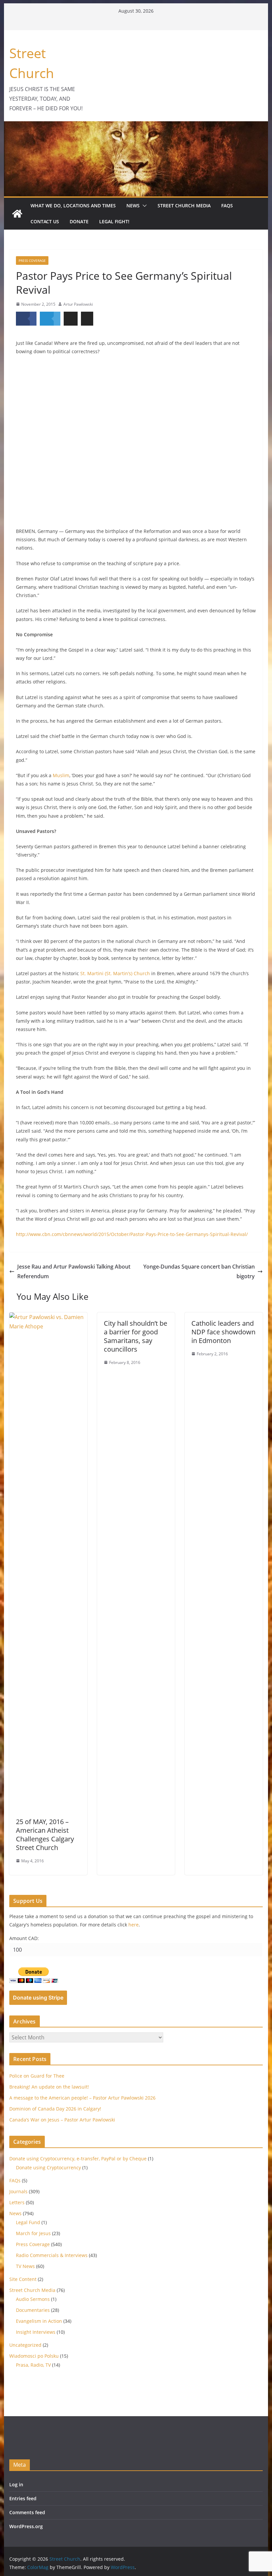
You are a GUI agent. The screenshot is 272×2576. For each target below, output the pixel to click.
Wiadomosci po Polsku (34, 2356)
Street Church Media (184, 206)
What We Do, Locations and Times (73, 206)
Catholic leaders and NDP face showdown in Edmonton (223, 1332)
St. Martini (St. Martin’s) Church (115, 973)
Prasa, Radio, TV (33, 2365)
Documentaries (33, 2310)
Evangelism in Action (39, 2321)
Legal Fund (28, 2222)
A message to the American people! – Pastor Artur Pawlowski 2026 (82, 2098)
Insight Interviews (36, 2332)
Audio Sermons (33, 2299)
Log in (16, 2484)
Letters (17, 2202)
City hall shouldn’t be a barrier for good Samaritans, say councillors (136, 1336)
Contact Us (45, 221)
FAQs (227, 206)
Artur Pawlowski (78, 304)
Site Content (23, 2279)
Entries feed (23, 2498)
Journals (18, 2191)
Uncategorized (25, 2345)
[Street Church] (17, 214)
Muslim (61, 775)
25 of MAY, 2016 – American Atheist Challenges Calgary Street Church (45, 1835)
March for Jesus (33, 2233)
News (133, 206)
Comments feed (27, 2512)
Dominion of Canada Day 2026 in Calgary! (55, 2109)
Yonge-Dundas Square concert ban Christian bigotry (199, 1271)
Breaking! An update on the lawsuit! (49, 2087)
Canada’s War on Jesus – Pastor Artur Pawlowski (62, 2120)
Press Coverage (32, 260)
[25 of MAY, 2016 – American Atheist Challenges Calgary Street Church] (48, 1317)
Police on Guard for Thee (37, 2076)
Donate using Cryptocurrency (48, 2167)
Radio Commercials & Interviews (52, 2255)
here (134, 1925)
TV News (25, 2266)
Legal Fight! (114, 221)
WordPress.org (26, 2526)
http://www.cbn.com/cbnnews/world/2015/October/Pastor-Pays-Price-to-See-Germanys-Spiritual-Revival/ (132, 1234)
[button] (143, 206)
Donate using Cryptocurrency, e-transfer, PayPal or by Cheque (78, 2159)
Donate (79, 221)
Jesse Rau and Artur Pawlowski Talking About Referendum (74, 1271)
